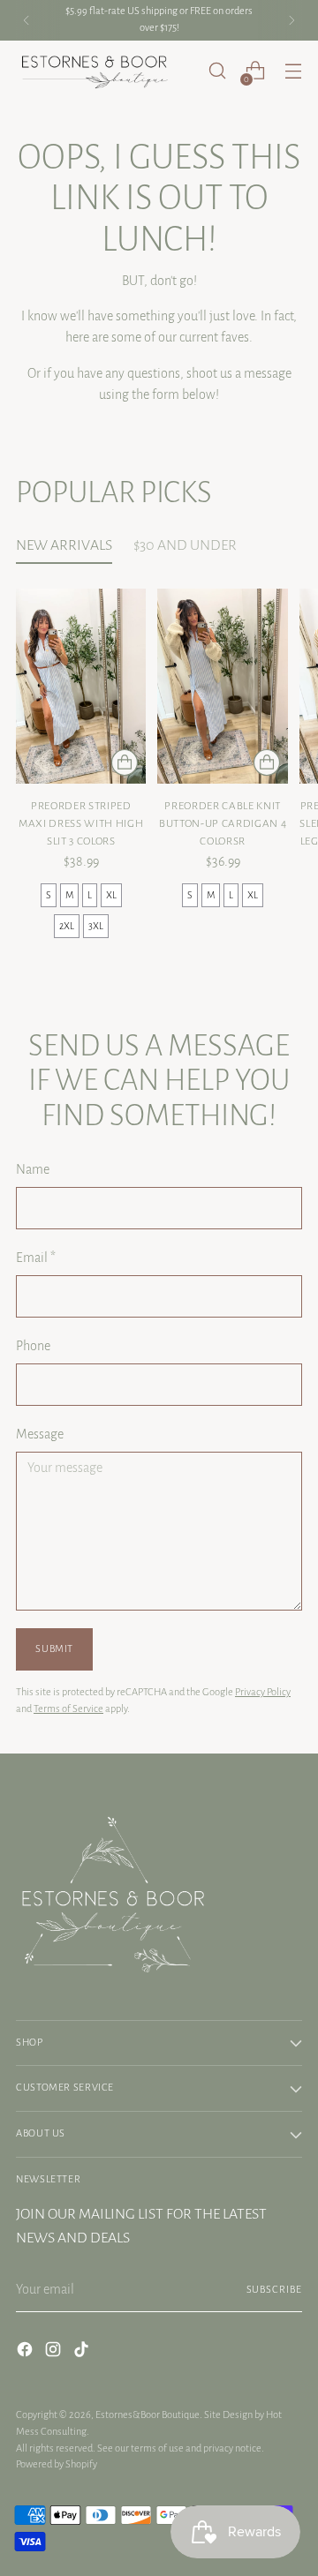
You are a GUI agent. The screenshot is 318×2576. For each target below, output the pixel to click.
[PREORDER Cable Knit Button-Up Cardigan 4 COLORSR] (222, 686)
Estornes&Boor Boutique (148, 2415)
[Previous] (26, 20)
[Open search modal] (217, 71)
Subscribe (274, 2290)
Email (36, 1258)
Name (33, 1169)
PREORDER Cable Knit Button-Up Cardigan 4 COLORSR (223, 823)
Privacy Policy (263, 1692)
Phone (33, 1346)
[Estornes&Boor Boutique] (95, 71)
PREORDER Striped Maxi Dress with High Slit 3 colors (81, 823)
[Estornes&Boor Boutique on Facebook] (26, 2352)
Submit (54, 1649)
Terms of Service (68, 1709)
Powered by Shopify (57, 2464)
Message (40, 1434)
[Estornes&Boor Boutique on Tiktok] (83, 2352)
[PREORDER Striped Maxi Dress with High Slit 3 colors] (81, 686)
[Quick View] (125, 762)
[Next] (291, 20)
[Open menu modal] (293, 71)
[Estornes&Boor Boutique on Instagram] (55, 2352)
